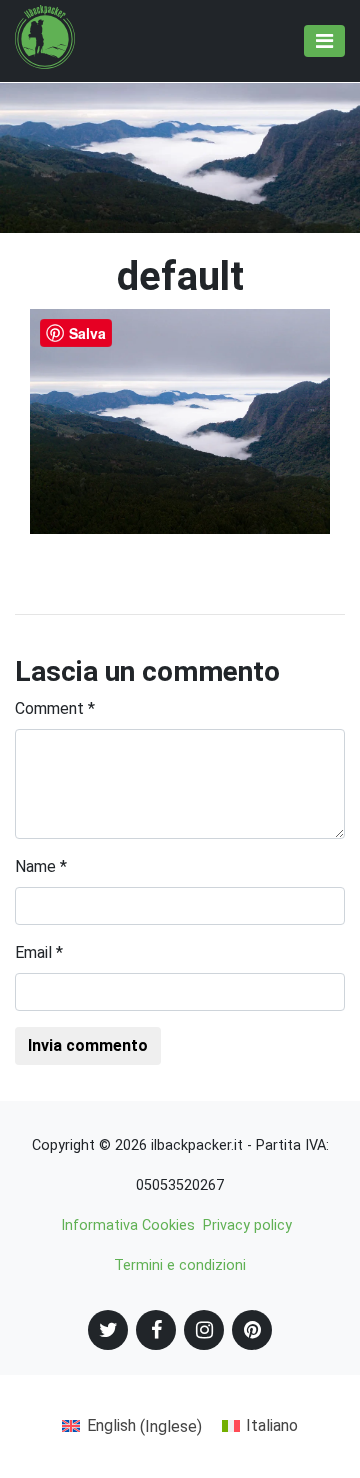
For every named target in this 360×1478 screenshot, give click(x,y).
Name (41, 866)
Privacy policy (247, 1225)
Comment (55, 708)
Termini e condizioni (180, 1265)
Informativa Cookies (128, 1225)
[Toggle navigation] (324, 41)
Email (39, 952)
